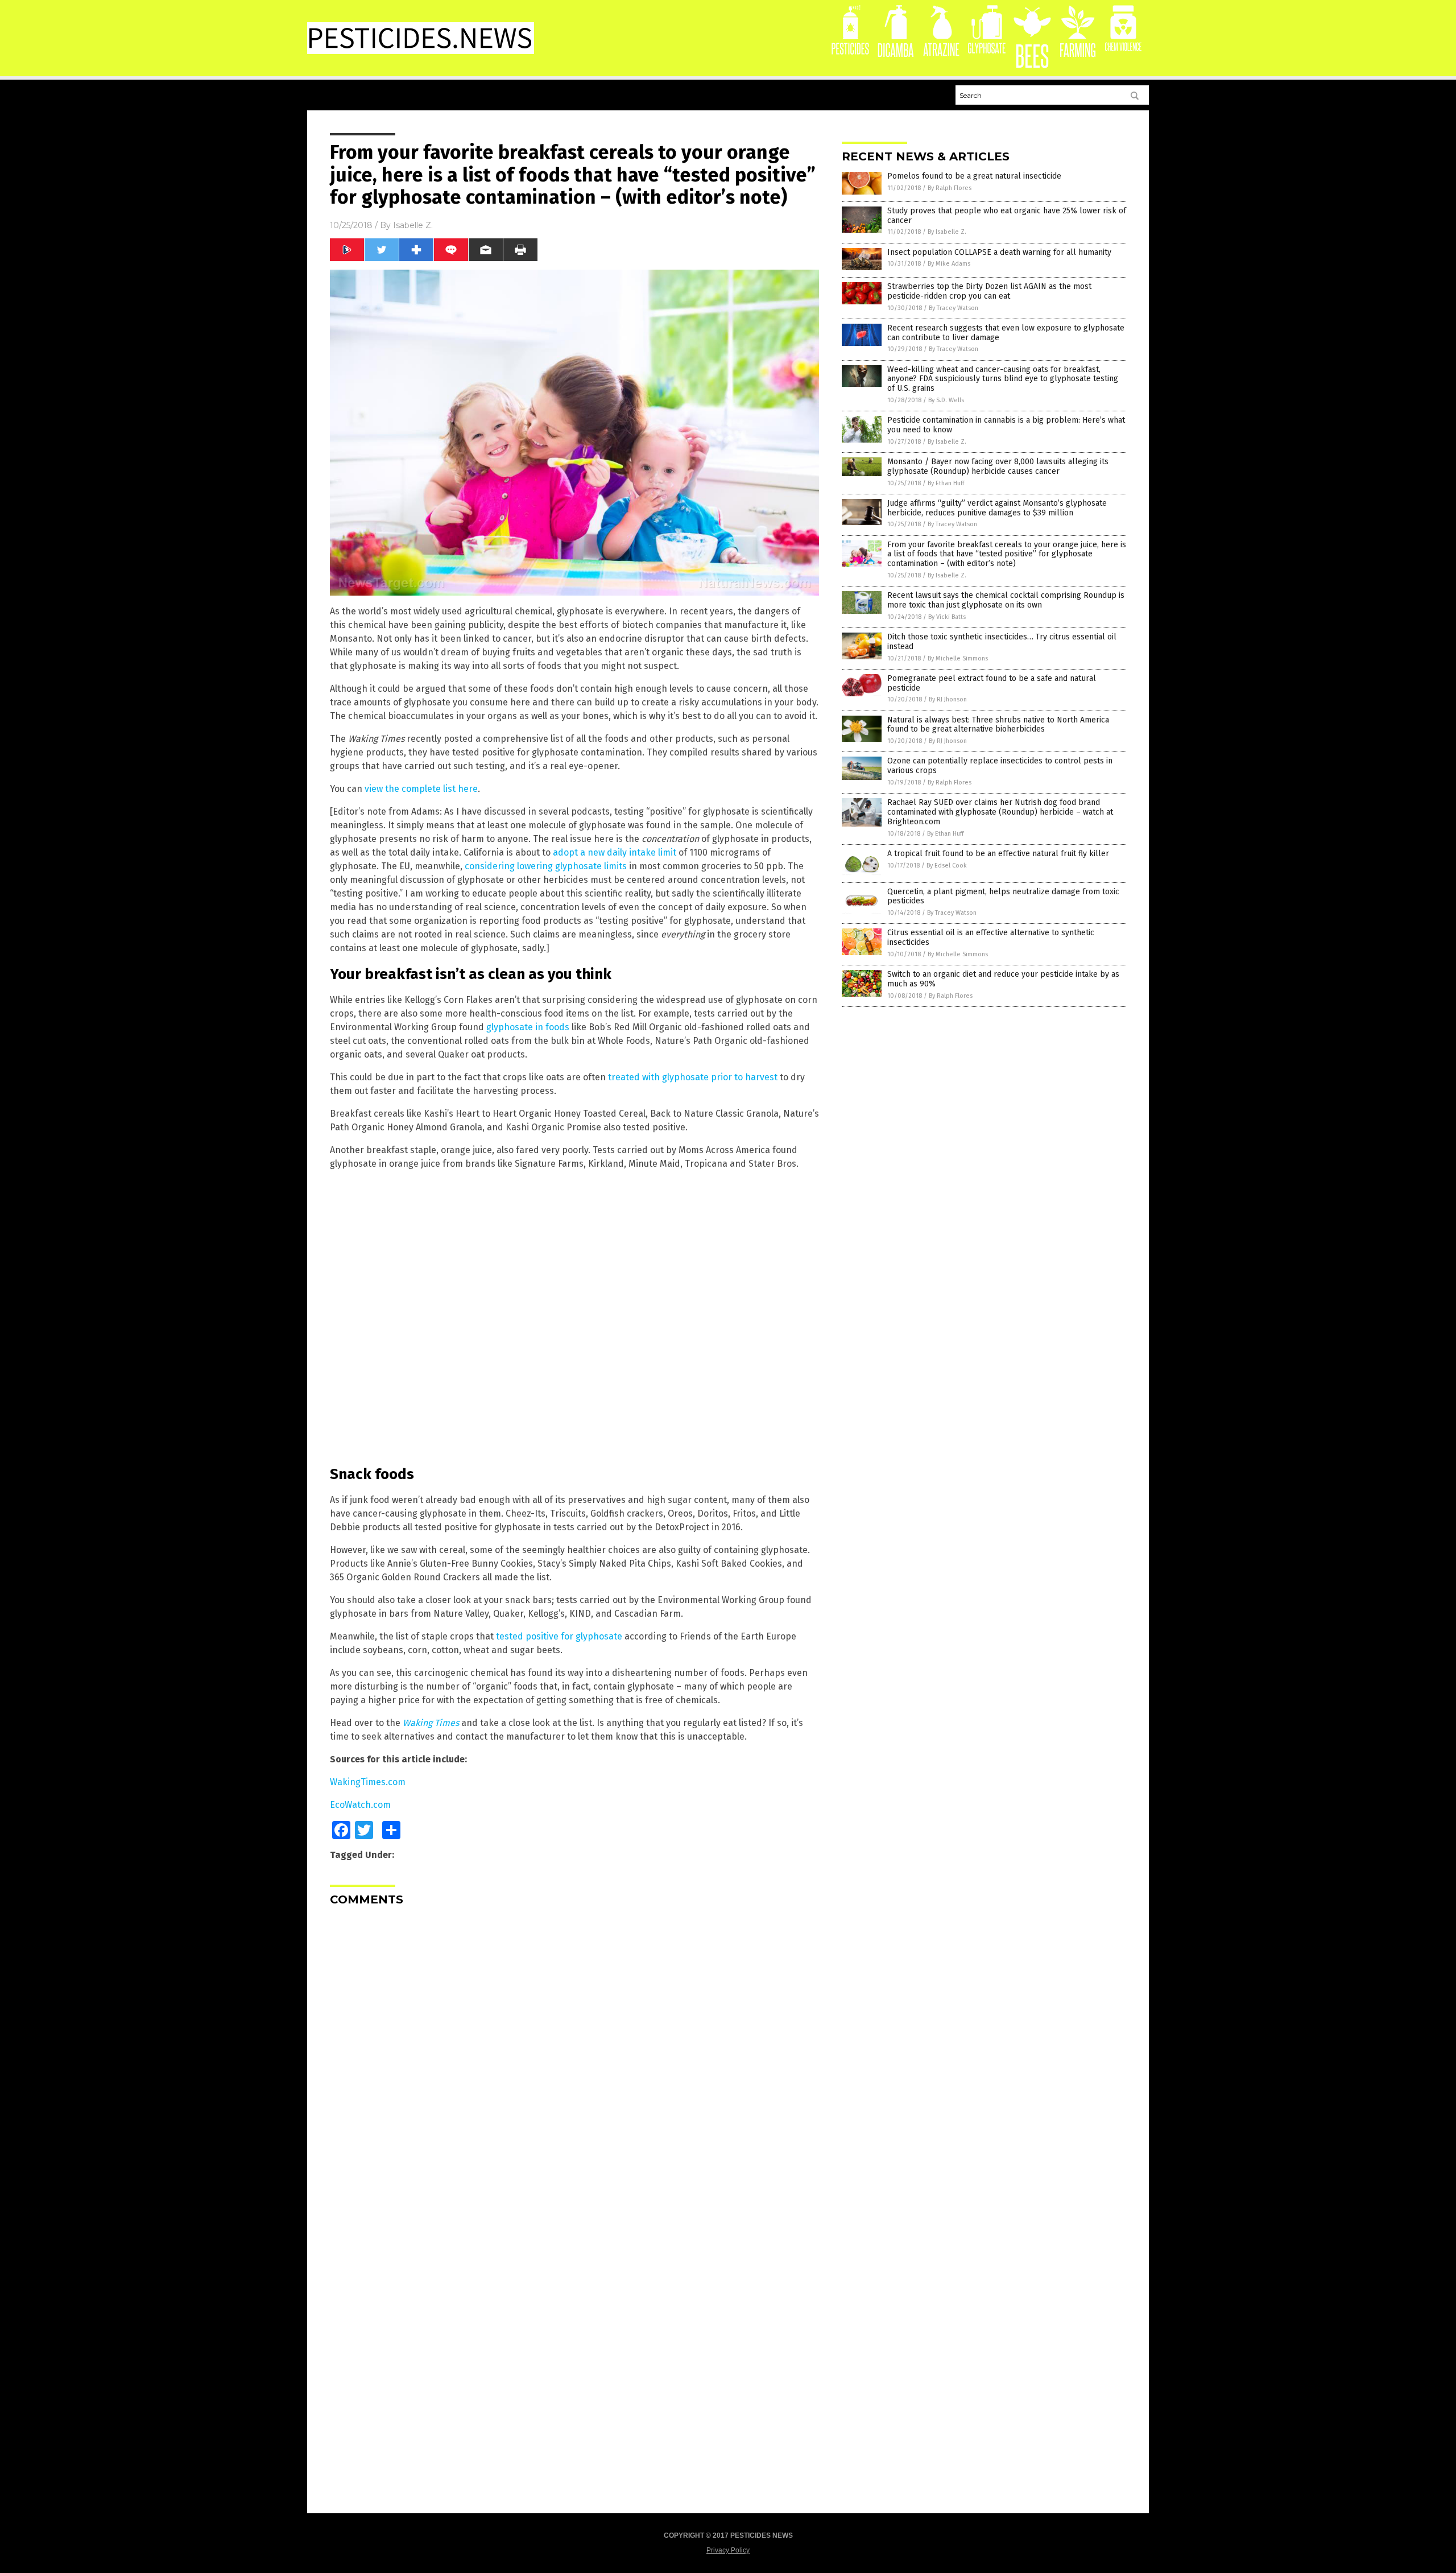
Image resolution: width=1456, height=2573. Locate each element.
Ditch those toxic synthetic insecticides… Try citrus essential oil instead (1002, 642)
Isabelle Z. (413, 225)
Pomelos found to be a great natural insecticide (974, 176)
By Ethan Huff (946, 483)
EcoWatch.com (360, 1805)
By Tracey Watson (954, 308)
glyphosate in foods (528, 1027)
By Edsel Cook (947, 866)
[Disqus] (574, 2057)
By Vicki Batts (947, 617)
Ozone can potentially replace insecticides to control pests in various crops (1000, 766)
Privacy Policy (728, 2550)
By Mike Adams (949, 264)
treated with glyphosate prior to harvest (693, 1077)
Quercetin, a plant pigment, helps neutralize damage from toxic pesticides (1003, 897)
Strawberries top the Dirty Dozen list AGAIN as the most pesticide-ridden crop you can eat (989, 291)
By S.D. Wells (946, 400)
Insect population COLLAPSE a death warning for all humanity (999, 252)
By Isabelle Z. (947, 232)
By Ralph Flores (950, 188)
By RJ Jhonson (948, 699)
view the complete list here (421, 789)
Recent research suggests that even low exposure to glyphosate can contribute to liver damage (1006, 333)
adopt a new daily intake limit (615, 852)
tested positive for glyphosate (559, 1636)
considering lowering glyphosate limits (546, 866)
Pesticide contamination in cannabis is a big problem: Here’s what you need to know (1006, 425)
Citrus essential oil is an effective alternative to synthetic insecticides (991, 937)
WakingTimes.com (368, 1782)
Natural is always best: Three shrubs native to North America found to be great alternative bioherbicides (998, 725)
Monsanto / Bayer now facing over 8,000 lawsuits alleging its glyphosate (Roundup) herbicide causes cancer (998, 466)
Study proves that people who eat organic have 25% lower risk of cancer (1007, 216)
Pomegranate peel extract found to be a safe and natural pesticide (992, 683)
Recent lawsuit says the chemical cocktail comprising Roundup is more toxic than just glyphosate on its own (1006, 600)
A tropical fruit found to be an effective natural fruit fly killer (998, 854)
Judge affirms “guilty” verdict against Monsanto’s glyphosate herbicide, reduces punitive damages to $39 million (997, 508)
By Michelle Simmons (958, 658)
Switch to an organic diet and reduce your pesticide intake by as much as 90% (1003, 979)
